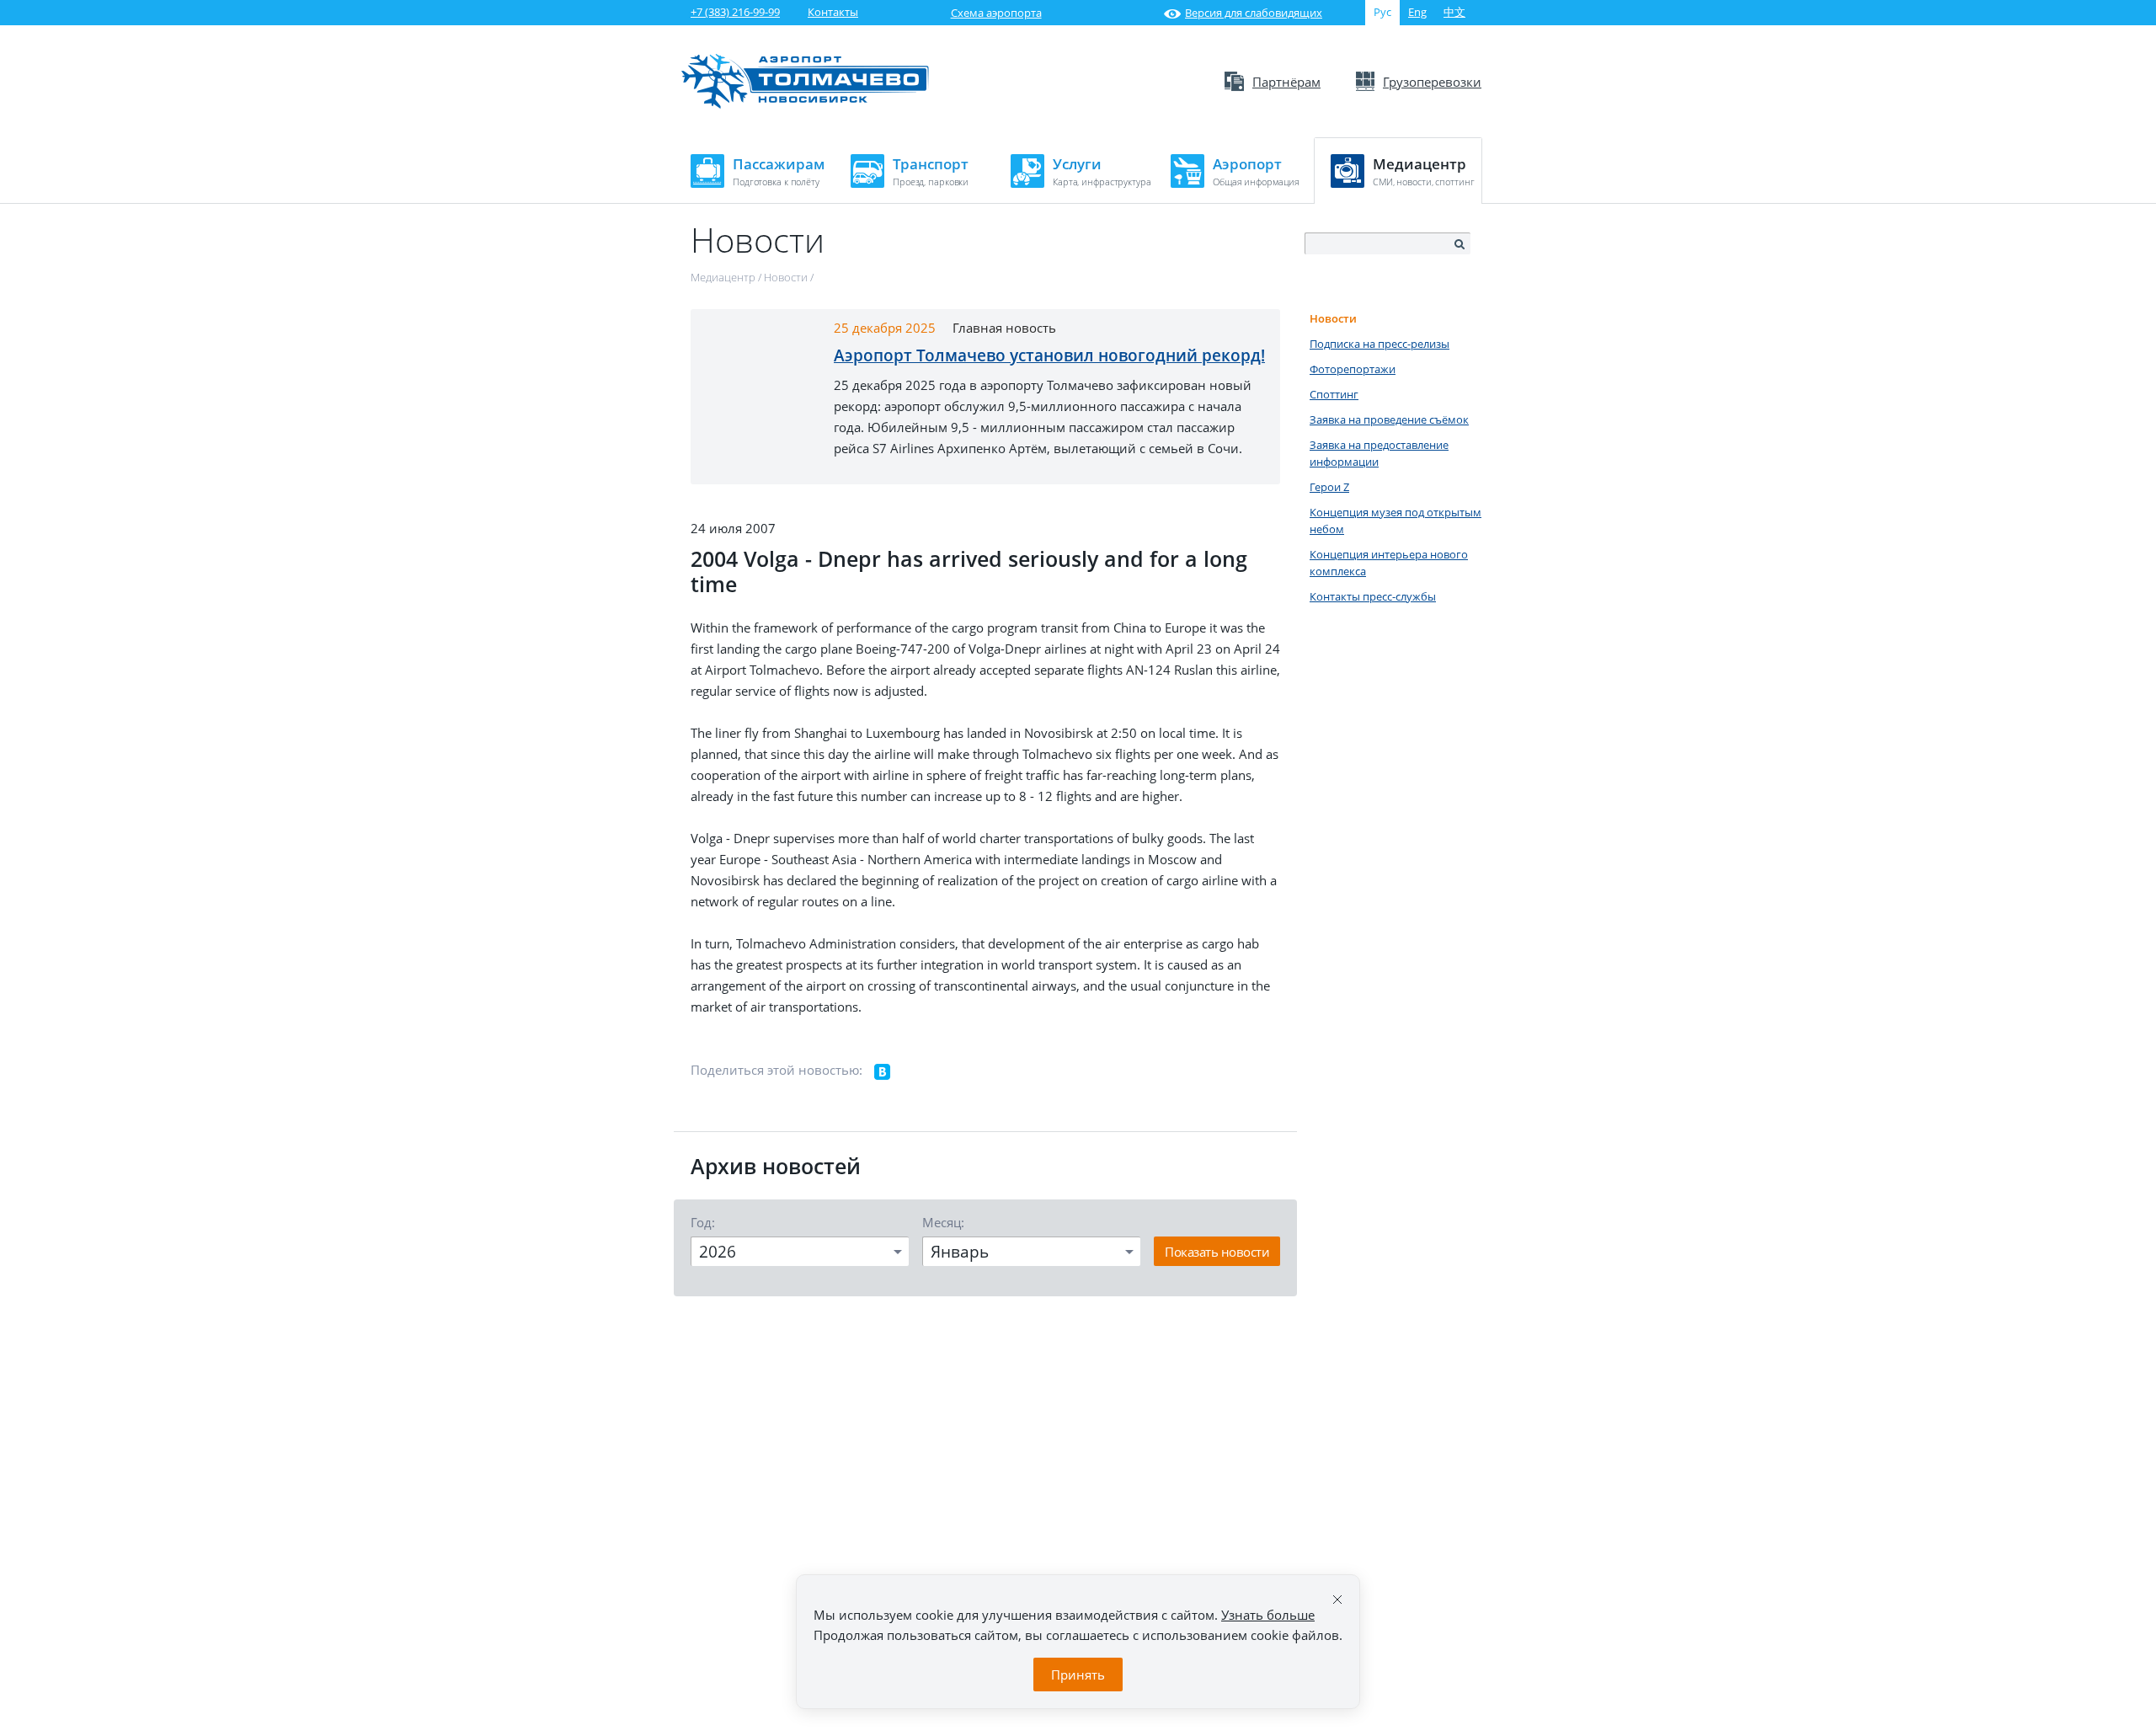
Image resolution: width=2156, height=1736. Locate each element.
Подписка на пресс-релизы (1380, 344)
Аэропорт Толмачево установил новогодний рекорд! (1049, 355)
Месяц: (943, 1222)
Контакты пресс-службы (1373, 596)
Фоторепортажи (1353, 369)
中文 (1454, 12)
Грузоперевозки (1432, 82)
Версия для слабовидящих (1254, 13)
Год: (703, 1222)
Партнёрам (1286, 82)
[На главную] (805, 104)
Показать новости (1217, 1252)
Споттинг (1334, 394)
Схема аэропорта (996, 13)
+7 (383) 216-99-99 (735, 12)
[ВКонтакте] (883, 1072)
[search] (1459, 244)
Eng (1417, 12)
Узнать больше (1268, 1615)
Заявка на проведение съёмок (1389, 419)
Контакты (833, 12)
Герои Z (1329, 487)
